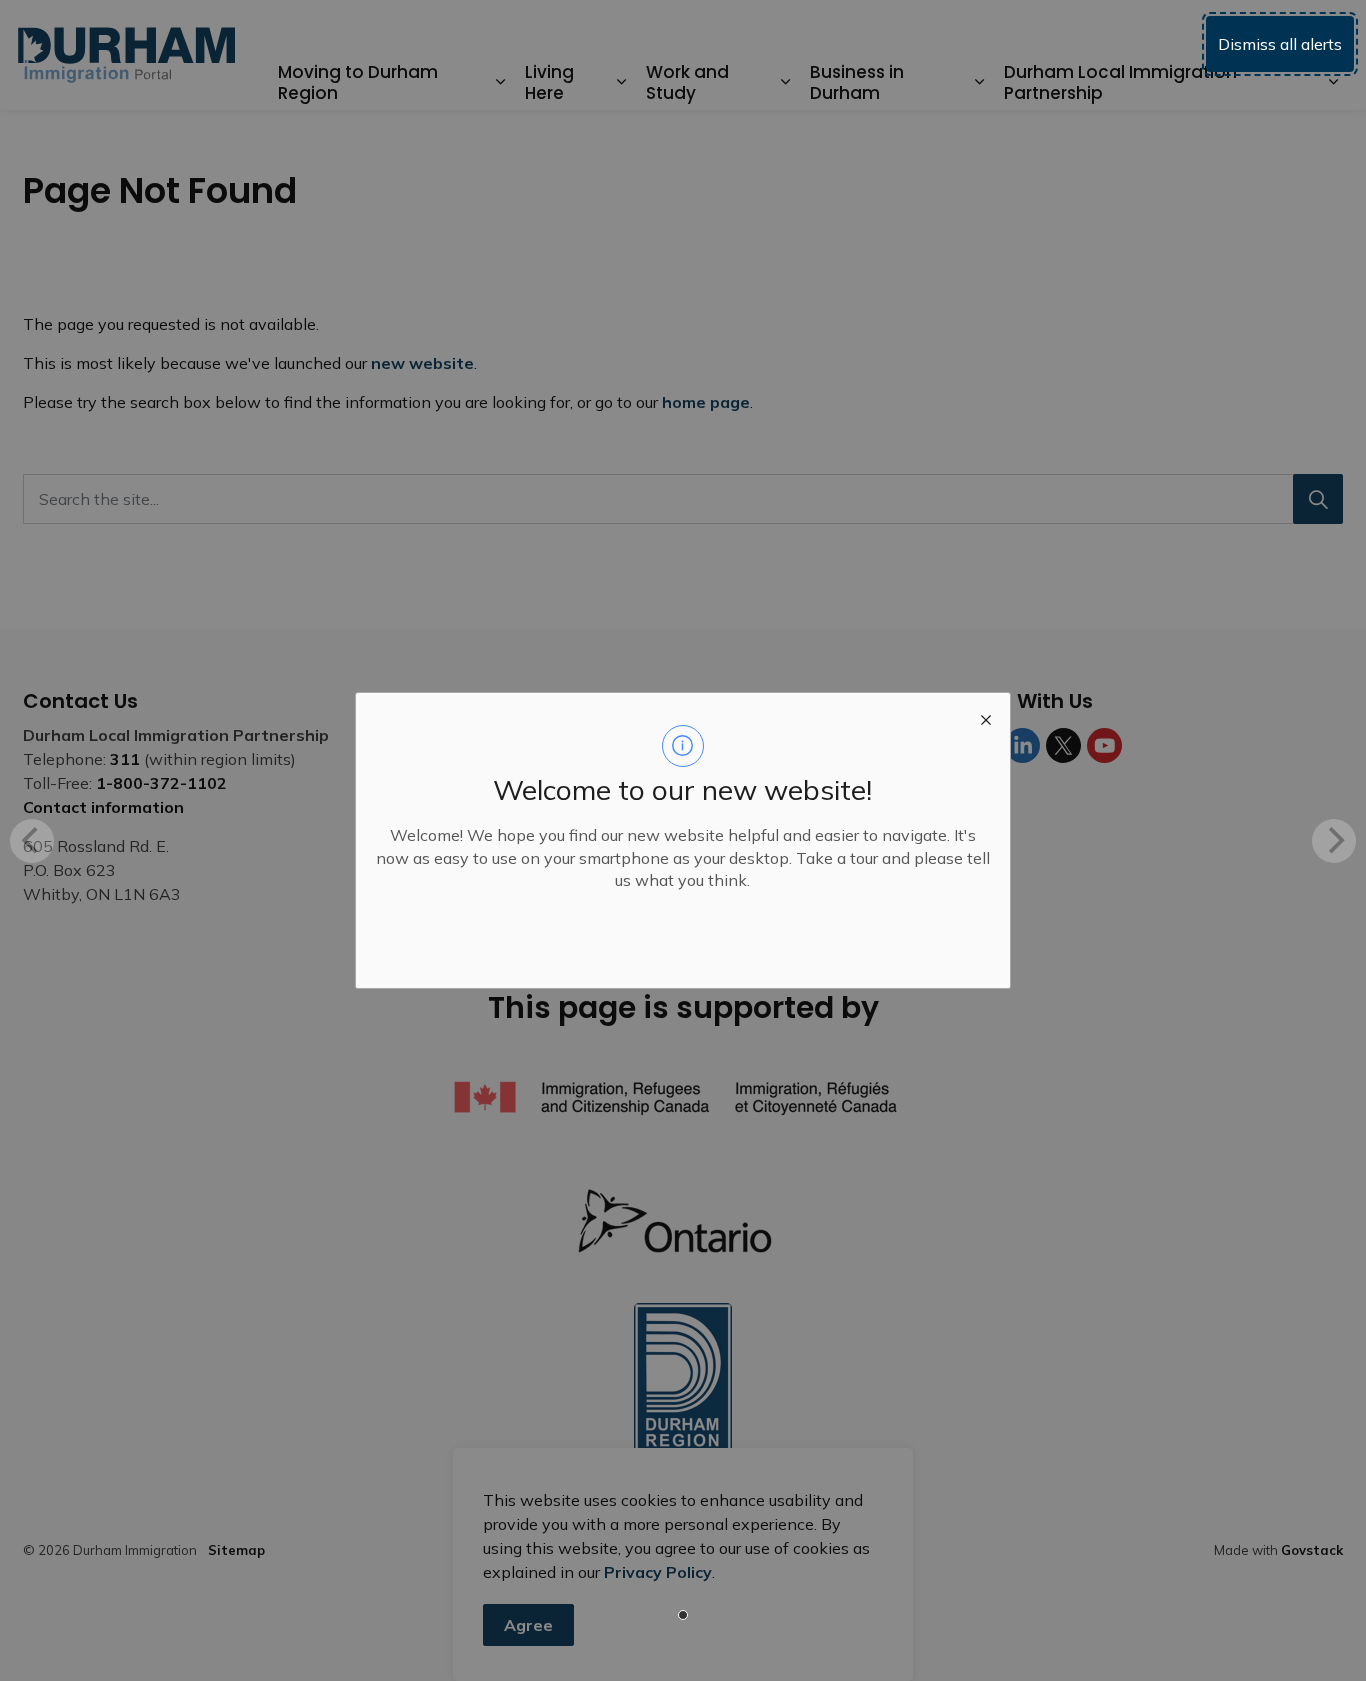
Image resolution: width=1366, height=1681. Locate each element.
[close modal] (986, 717)
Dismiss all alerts (1280, 44)
